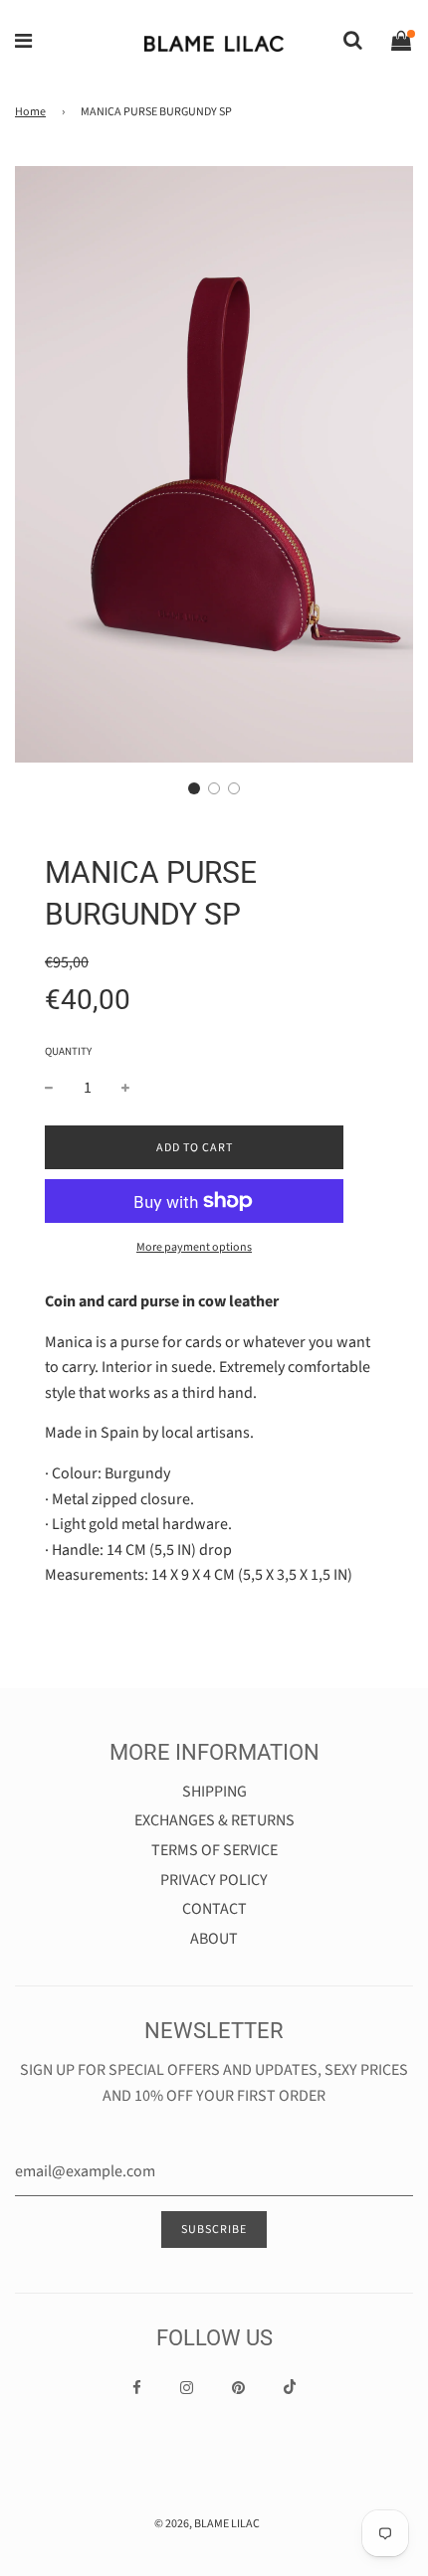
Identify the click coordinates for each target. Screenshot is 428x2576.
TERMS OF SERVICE (214, 1850)
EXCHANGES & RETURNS (214, 1820)
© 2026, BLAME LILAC (207, 2524)
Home (30, 112)
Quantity (68, 1051)
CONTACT (214, 1909)
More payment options (194, 1247)
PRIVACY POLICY (214, 1880)
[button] (194, 788)
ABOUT (214, 1939)
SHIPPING (214, 1792)
